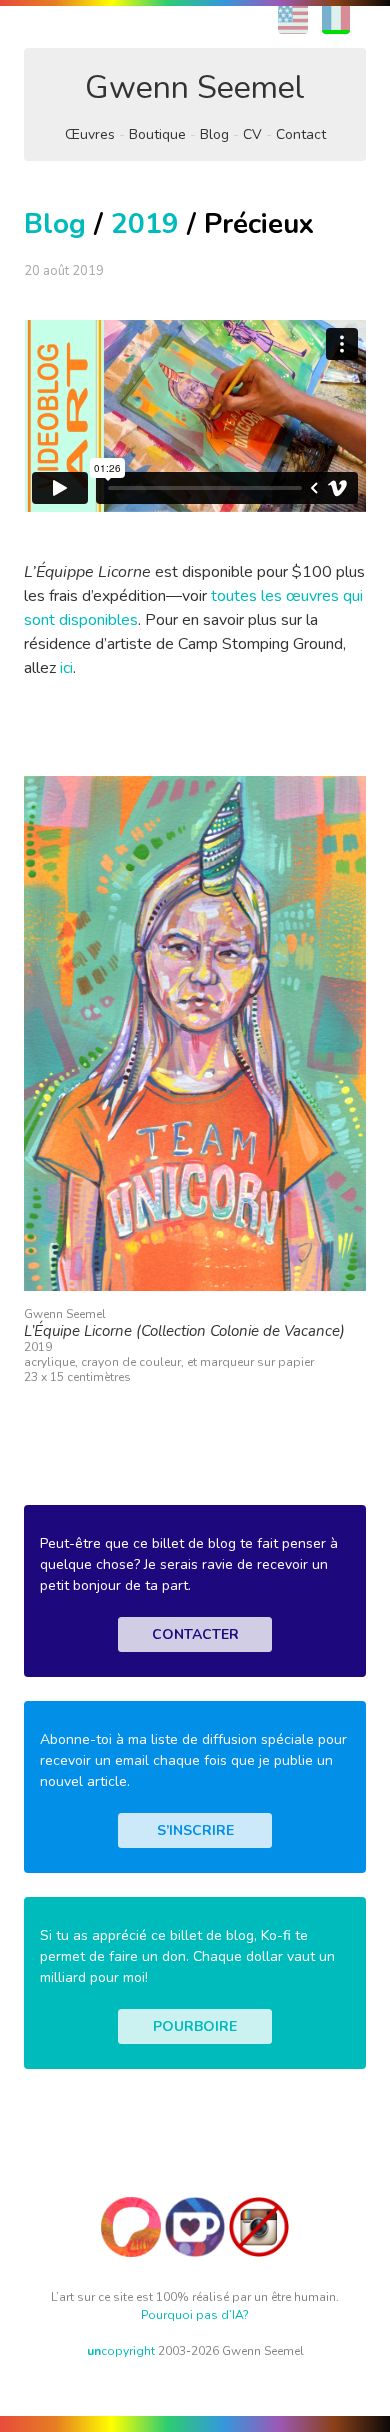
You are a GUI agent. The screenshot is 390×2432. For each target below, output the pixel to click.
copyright (121, 2351)
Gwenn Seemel (195, 87)
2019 (145, 224)
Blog (214, 134)
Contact (301, 134)
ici (66, 668)
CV (252, 134)
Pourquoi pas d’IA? (195, 2315)
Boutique (157, 134)
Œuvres (90, 134)
